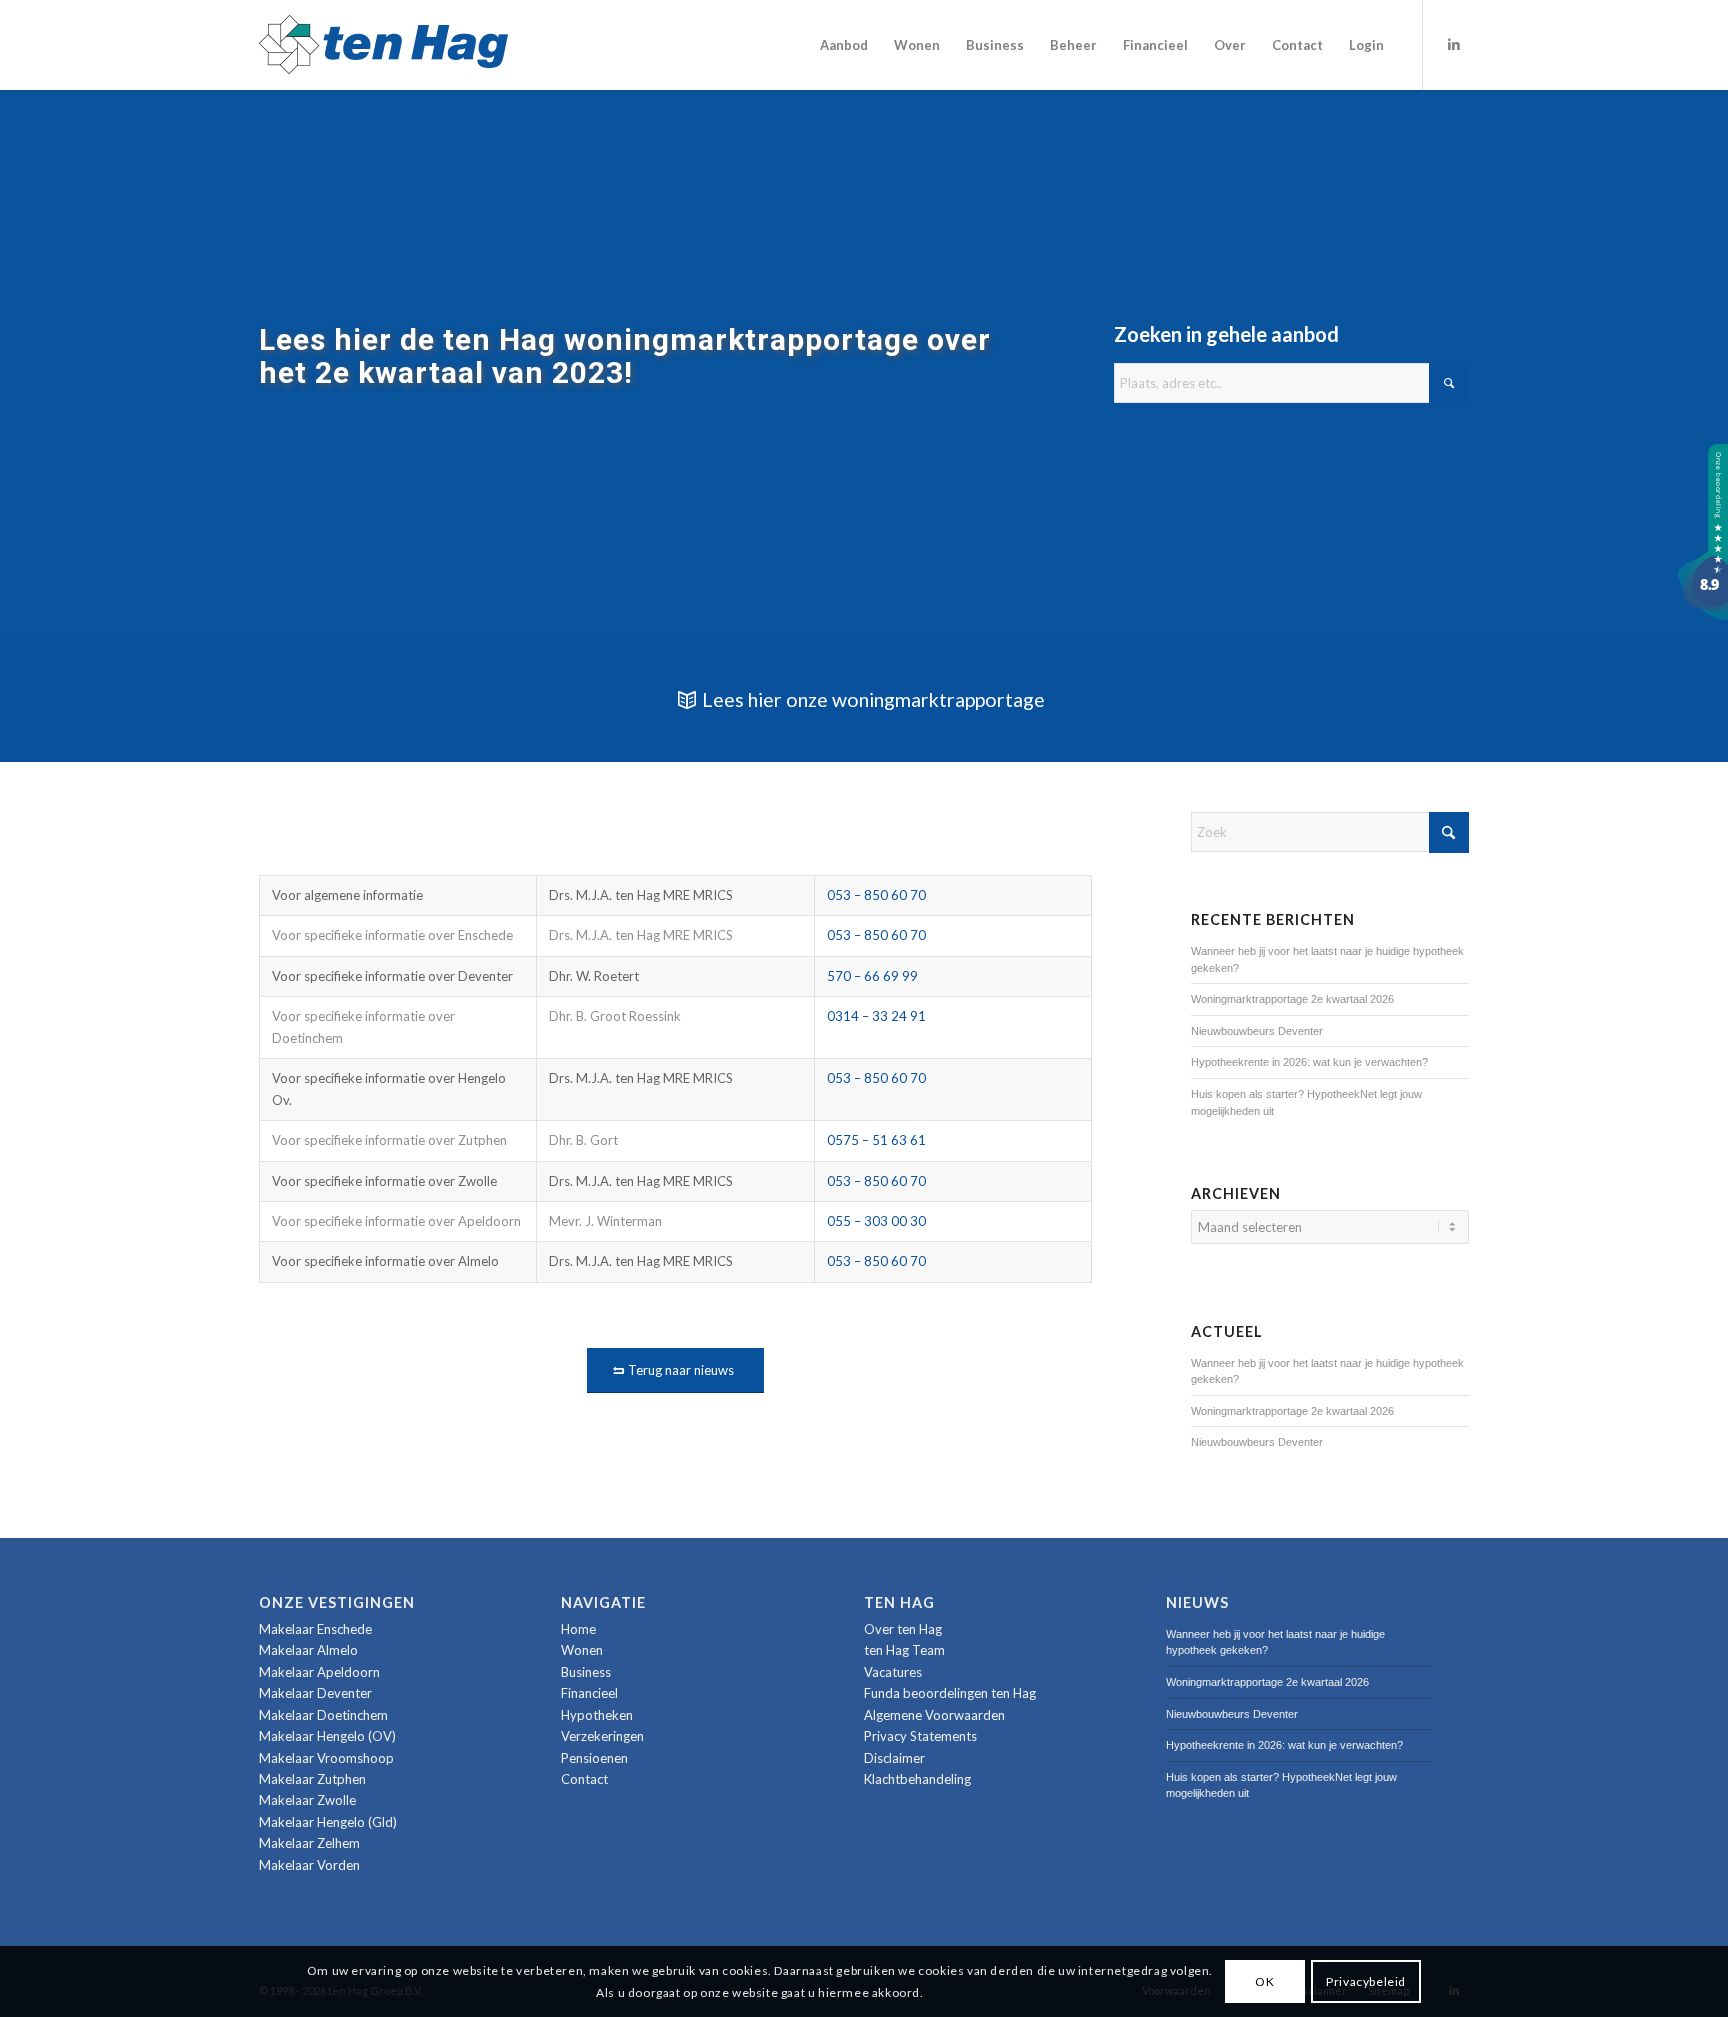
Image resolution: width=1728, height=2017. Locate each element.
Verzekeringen (602, 1736)
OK (1264, 1980)
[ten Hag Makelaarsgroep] (1703, 615)
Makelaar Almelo (308, 1650)
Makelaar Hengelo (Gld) (328, 1822)
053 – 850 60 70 (876, 895)
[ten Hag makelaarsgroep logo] (383, 45)
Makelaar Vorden (309, 1865)
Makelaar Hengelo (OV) (327, 1736)
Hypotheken (597, 1715)
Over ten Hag (903, 1629)
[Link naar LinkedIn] (1454, 44)
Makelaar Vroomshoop (326, 1758)
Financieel (589, 1693)
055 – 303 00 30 (876, 1221)
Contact (584, 1779)
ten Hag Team (904, 1650)
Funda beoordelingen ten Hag (950, 1693)
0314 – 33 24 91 (876, 1016)
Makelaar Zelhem (309, 1843)
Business (586, 1672)
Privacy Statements (920, 1736)
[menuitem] (844, 45)
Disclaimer (894, 1758)
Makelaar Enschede (315, 1629)
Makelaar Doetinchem (323, 1715)
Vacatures (893, 1672)
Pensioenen (594, 1758)
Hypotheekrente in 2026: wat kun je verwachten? (1309, 1062)
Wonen (582, 1650)
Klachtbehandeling (917, 1779)
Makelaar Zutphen (312, 1779)
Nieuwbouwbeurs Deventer (1257, 1031)
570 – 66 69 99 (872, 976)
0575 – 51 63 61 (876, 1140)
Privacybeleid (1366, 1980)
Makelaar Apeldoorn (319, 1672)
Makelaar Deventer (315, 1693)
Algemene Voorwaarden (934, 1715)
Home (578, 1629)
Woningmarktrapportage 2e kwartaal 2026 (1292, 999)
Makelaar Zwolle (307, 1800)
